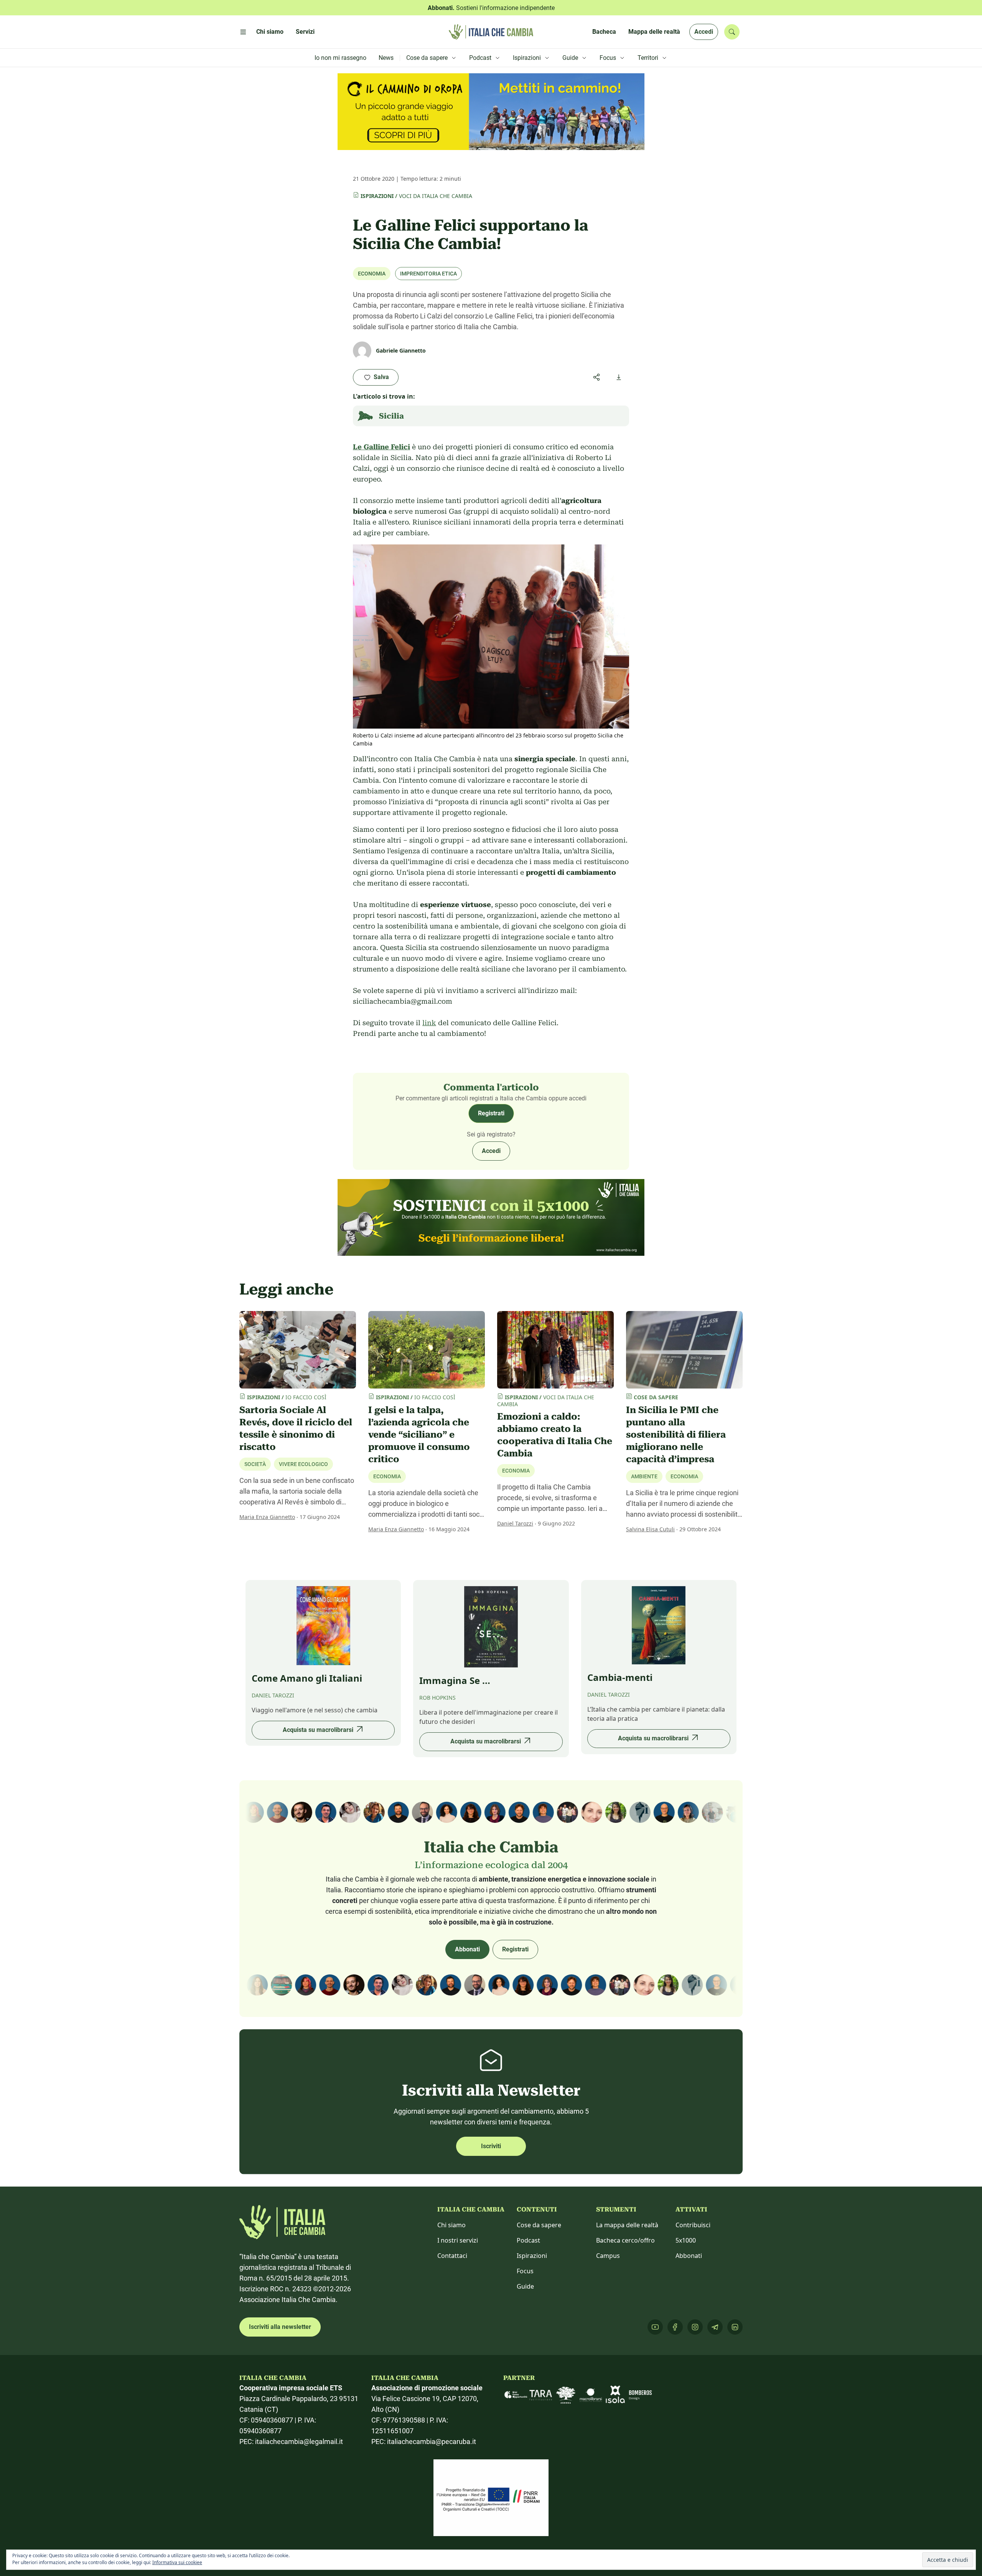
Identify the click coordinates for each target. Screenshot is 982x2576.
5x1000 (686, 2240)
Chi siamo (451, 2225)
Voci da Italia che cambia (436, 196)
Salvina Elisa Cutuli (650, 1529)
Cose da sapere (539, 2225)
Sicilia (391, 416)
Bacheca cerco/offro (625, 2240)
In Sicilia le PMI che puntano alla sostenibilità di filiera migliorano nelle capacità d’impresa (676, 1435)
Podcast (528, 2240)
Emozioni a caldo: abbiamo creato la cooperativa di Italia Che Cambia (555, 1435)
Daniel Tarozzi (515, 1523)
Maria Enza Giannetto (267, 1517)
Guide (525, 2286)
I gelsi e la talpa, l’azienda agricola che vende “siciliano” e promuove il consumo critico (419, 1435)
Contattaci (452, 2256)
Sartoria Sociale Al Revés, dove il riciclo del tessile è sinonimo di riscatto (296, 1428)
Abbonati (467, 1949)
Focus (525, 2271)
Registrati (491, 1113)
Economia (372, 274)
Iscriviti (491, 2146)
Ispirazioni (377, 196)
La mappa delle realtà (627, 2225)
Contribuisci (693, 2225)
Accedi (704, 32)
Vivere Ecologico (303, 1464)
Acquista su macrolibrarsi (318, 1730)
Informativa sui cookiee (177, 2562)
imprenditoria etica (428, 274)
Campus (608, 2256)
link (429, 1023)
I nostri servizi (458, 2240)
